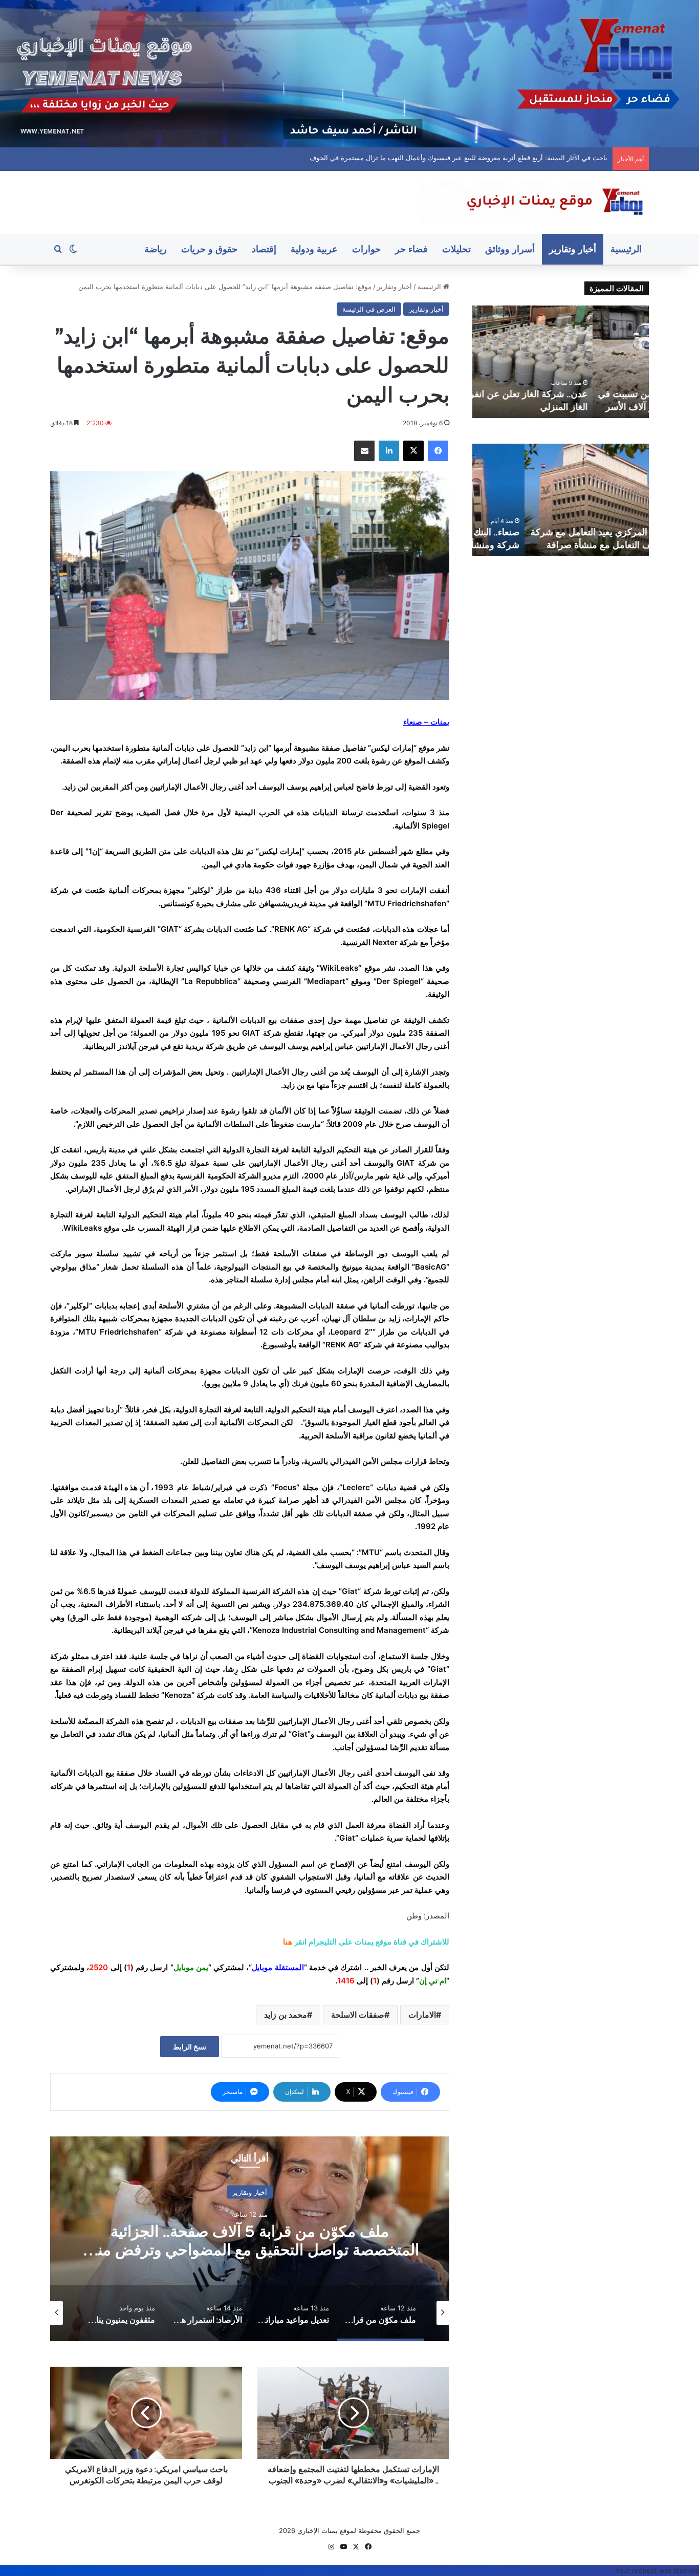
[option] (250, 2239)
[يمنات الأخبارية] (534, 202)
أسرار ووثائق (510, 249)
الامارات (422, 2015)
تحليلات (456, 249)
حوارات (366, 249)
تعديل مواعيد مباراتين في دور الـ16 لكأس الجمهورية (250, 2240)
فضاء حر (411, 249)
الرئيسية (626, 249)
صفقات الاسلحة (358, 2015)
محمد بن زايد (286, 2015)
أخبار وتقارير (573, 249)
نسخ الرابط (190, 2047)
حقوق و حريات (209, 249)
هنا (288, 1942)
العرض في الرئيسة (369, 309)
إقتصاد (264, 249)
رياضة (156, 249)
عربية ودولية (314, 249)
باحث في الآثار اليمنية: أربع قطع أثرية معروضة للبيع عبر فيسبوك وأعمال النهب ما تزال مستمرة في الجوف (469, 158)
